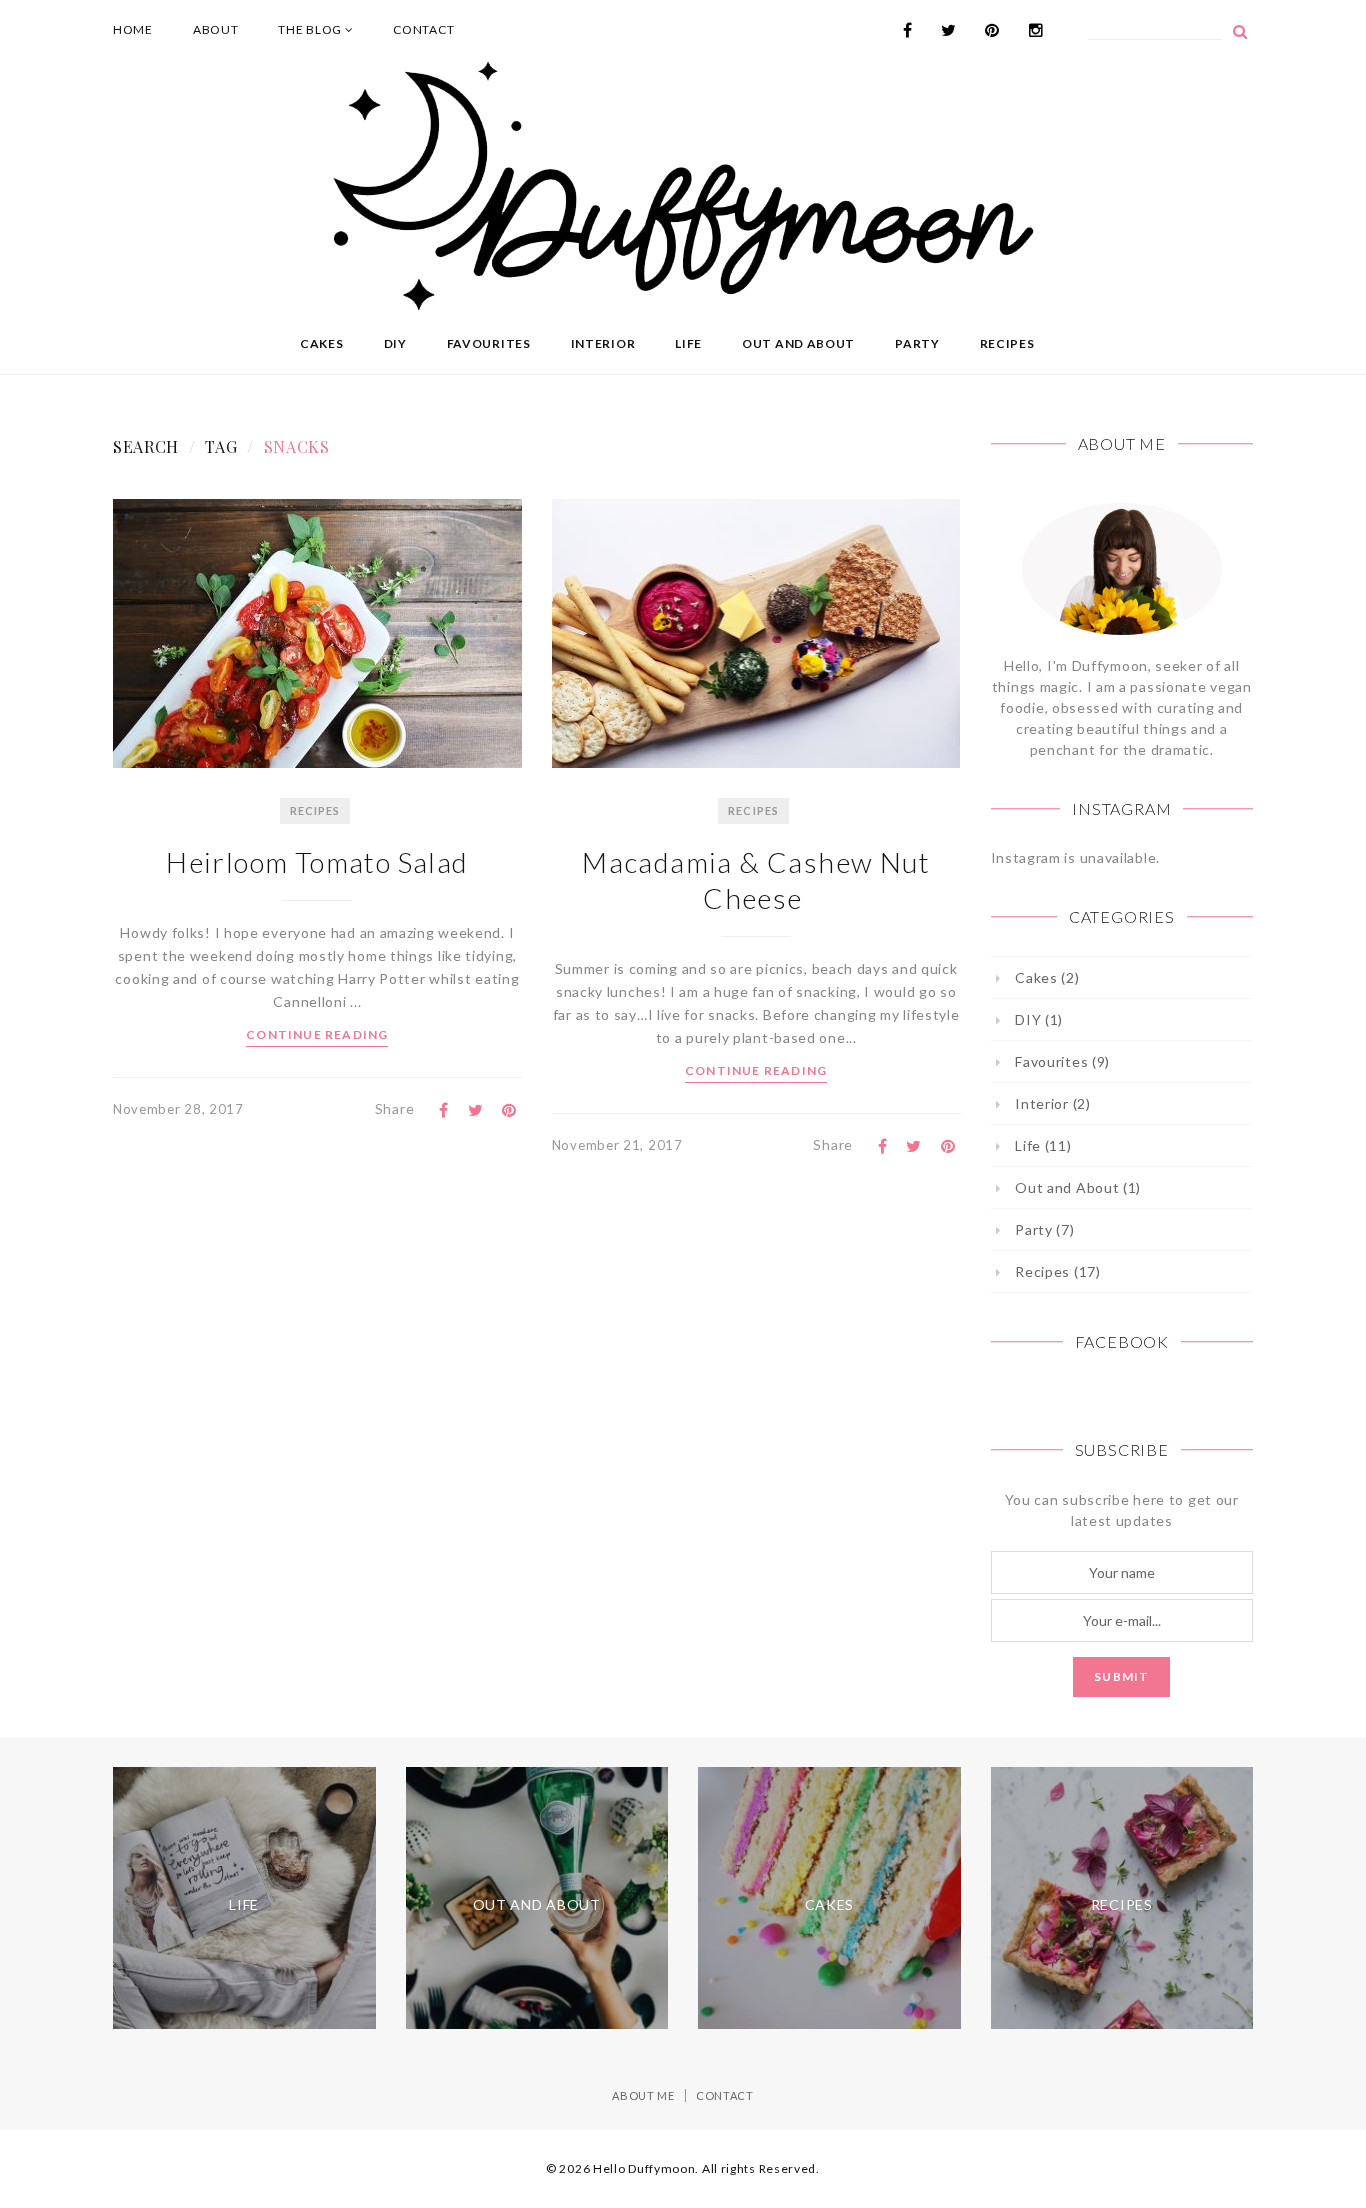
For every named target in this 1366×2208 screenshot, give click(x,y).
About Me (643, 2095)
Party (917, 343)
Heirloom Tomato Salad (317, 862)
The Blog (311, 29)
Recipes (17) (1057, 1271)
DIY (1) (1039, 1019)
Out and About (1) (1078, 1187)
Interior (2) (1052, 1103)
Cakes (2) (1047, 977)
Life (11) (1043, 1145)
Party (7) (1044, 1229)
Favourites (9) (1062, 1061)
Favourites (489, 343)
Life (688, 343)
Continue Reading (317, 1034)
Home (133, 29)
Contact (423, 29)
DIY (395, 343)
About (216, 29)
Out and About (798, 343)
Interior (603, 343)
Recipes (1007, 343)
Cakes (322, 343)
